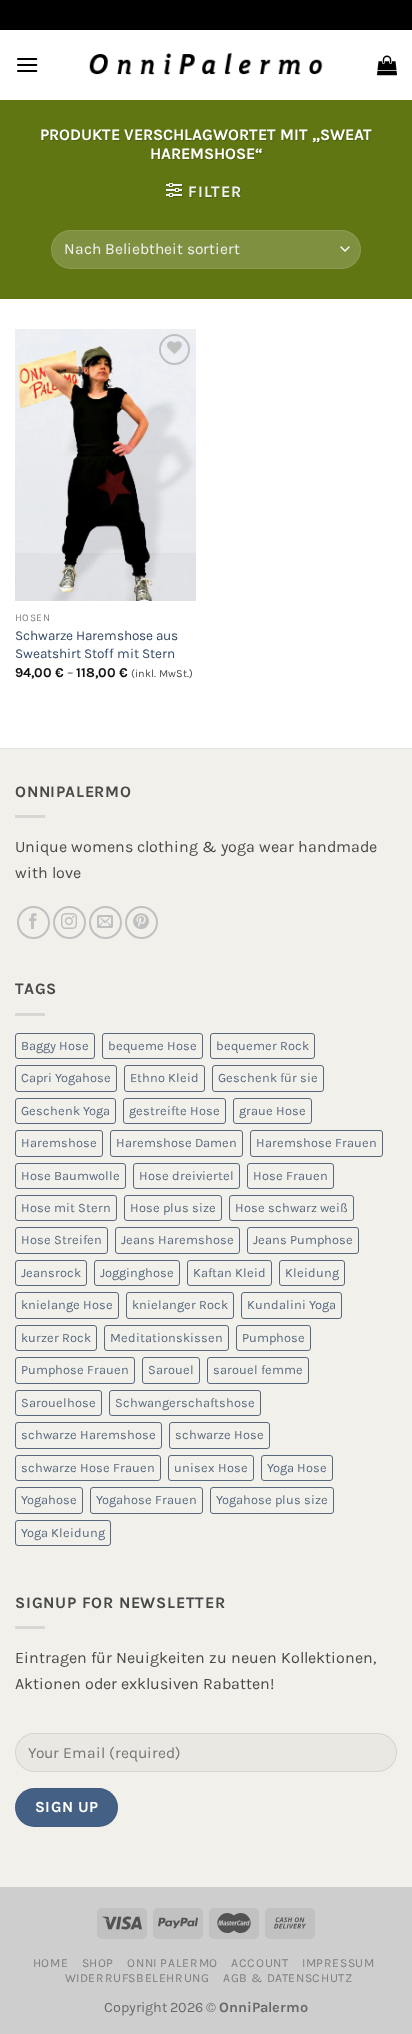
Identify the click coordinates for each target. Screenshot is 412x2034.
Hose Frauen (290, 1175)
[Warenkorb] (387, 65)
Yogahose (49, 1499)
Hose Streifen (61, 1239)
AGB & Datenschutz (287, 1978)
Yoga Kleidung (63, 1532)
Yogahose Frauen (146, 1499)
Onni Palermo (172, 1963)
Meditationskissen (166, 1337)
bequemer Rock (262, 1045)
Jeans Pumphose (303, 1239)
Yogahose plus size (272, 1499)
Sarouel (171, 1369)
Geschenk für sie (268, 1077)
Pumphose (273, 1337)
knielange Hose (67, 1304)
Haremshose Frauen (316, 1142)
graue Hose (272, 1110)
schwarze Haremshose (88, 1434)
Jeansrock (51, 1272)
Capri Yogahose (66, 1077)
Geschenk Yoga (65, 1110)
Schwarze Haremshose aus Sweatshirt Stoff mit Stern (96, 644)
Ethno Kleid (164, 1077)
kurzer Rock (56, 1337)
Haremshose (59, 1142)
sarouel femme (258, 1369)
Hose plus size (173, 1207)
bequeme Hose (152, 1045)
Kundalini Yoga (291, 1304)
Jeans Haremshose (177, 1239)
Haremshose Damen (176, 1142)
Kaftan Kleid (229, 1272)
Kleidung (312, 1272)
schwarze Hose (219, 1434)
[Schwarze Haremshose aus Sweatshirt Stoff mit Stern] (105, 465)
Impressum (338, 1963)
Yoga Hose (297, 1467)
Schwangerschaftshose (185, 1402)
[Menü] (27, 64)
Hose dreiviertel (186, 1175)
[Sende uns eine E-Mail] (105, 922)
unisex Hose (211, 1467)
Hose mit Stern (66, 1207)
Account (259, 1963)
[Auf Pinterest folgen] (141, 922)
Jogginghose (137, 1272)
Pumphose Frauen (75, 1369)
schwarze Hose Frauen (88, 1467)
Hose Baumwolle (70, 1175)
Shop (98, 1963)
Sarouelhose (58, 1402)
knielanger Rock (180, 1304)
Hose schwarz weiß (291, 1207)
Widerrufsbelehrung (137, 1978)
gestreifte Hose (174, 1110)
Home (50, 1963)
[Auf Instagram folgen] (69, 922)
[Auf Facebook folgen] (33, 922)
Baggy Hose (55, 1045)
